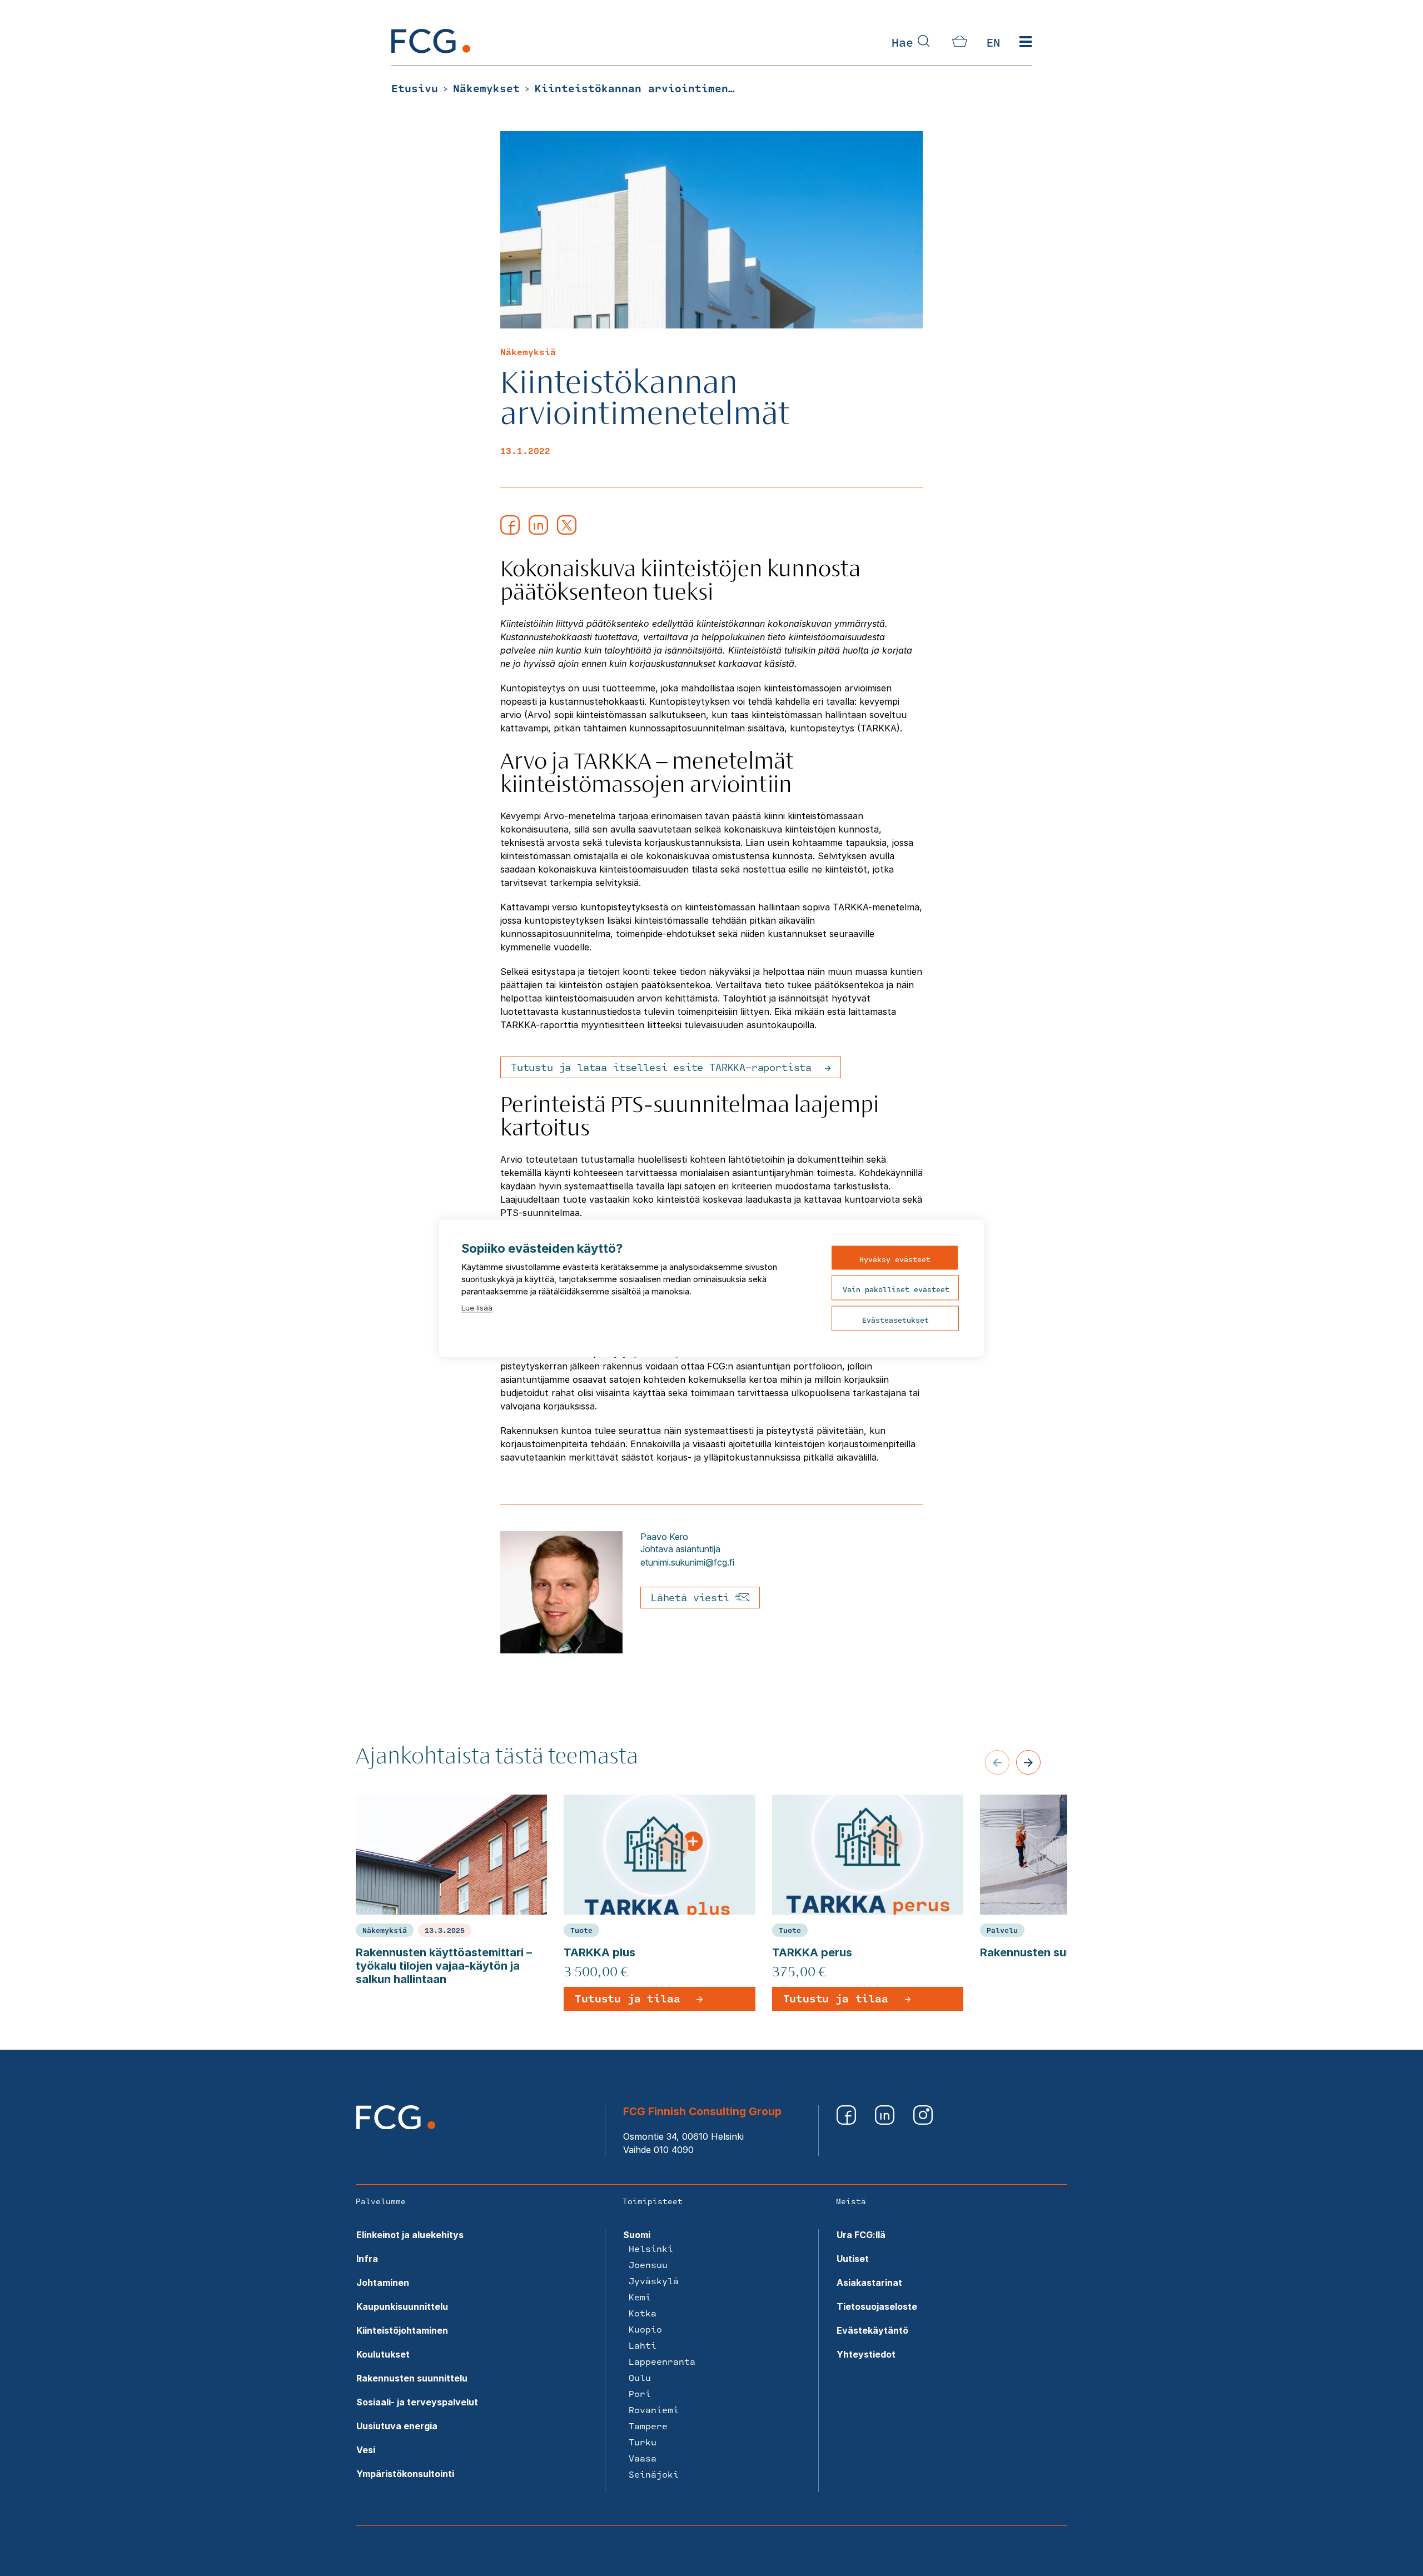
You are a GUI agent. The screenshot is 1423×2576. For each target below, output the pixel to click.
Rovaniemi (654, 2410)
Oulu (640, 2377)
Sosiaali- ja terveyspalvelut (417, 2402)
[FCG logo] (396, 2126)
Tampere (648, 2426)
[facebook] (510, 531)
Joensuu (648, 2264)
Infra (367, 2259)
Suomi (637, 2235)
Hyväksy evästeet (895, 1259)
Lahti (643, 2345)
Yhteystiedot (866, 2354)
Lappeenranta (662, 2361)
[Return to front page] (431, 50)
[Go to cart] (960, 43)
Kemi (640, 2297)
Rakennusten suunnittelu (412, 2378)
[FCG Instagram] (923, 2121)
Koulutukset (383, 2354)
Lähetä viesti (693, 1597)
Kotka (643, 2313)
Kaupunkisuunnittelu (402, 2306)
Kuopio (645, 2329)
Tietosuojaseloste (877, 2306)
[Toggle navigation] (1026, 42)
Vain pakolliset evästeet (896, 1289)
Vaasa (643, 2458)
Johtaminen (383, 2283)
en (993, 42)
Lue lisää (477, 1307)
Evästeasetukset (895, 1319)
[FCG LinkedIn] (886, 2121)
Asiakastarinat (869, 2283)
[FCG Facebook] (847, 2121)
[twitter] (567, 531)
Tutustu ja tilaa (627, 1999)
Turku (643, 2442)
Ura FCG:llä (861, 2235)
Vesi (366, 2450)
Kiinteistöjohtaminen (402, 2330)
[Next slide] (1028, 1762)
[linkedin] (538, 531)
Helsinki (651, 2248)
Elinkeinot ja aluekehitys (410, 2235)
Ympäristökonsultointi (405, 2474)
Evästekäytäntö (872, 2330)
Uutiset (853, 2259)
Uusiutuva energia (397, 2426)
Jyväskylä (654, 2281)
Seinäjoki (654, 2474)
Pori (640, 2393)
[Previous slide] (997, 1762)
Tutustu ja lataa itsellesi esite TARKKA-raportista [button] (661, 1067)
